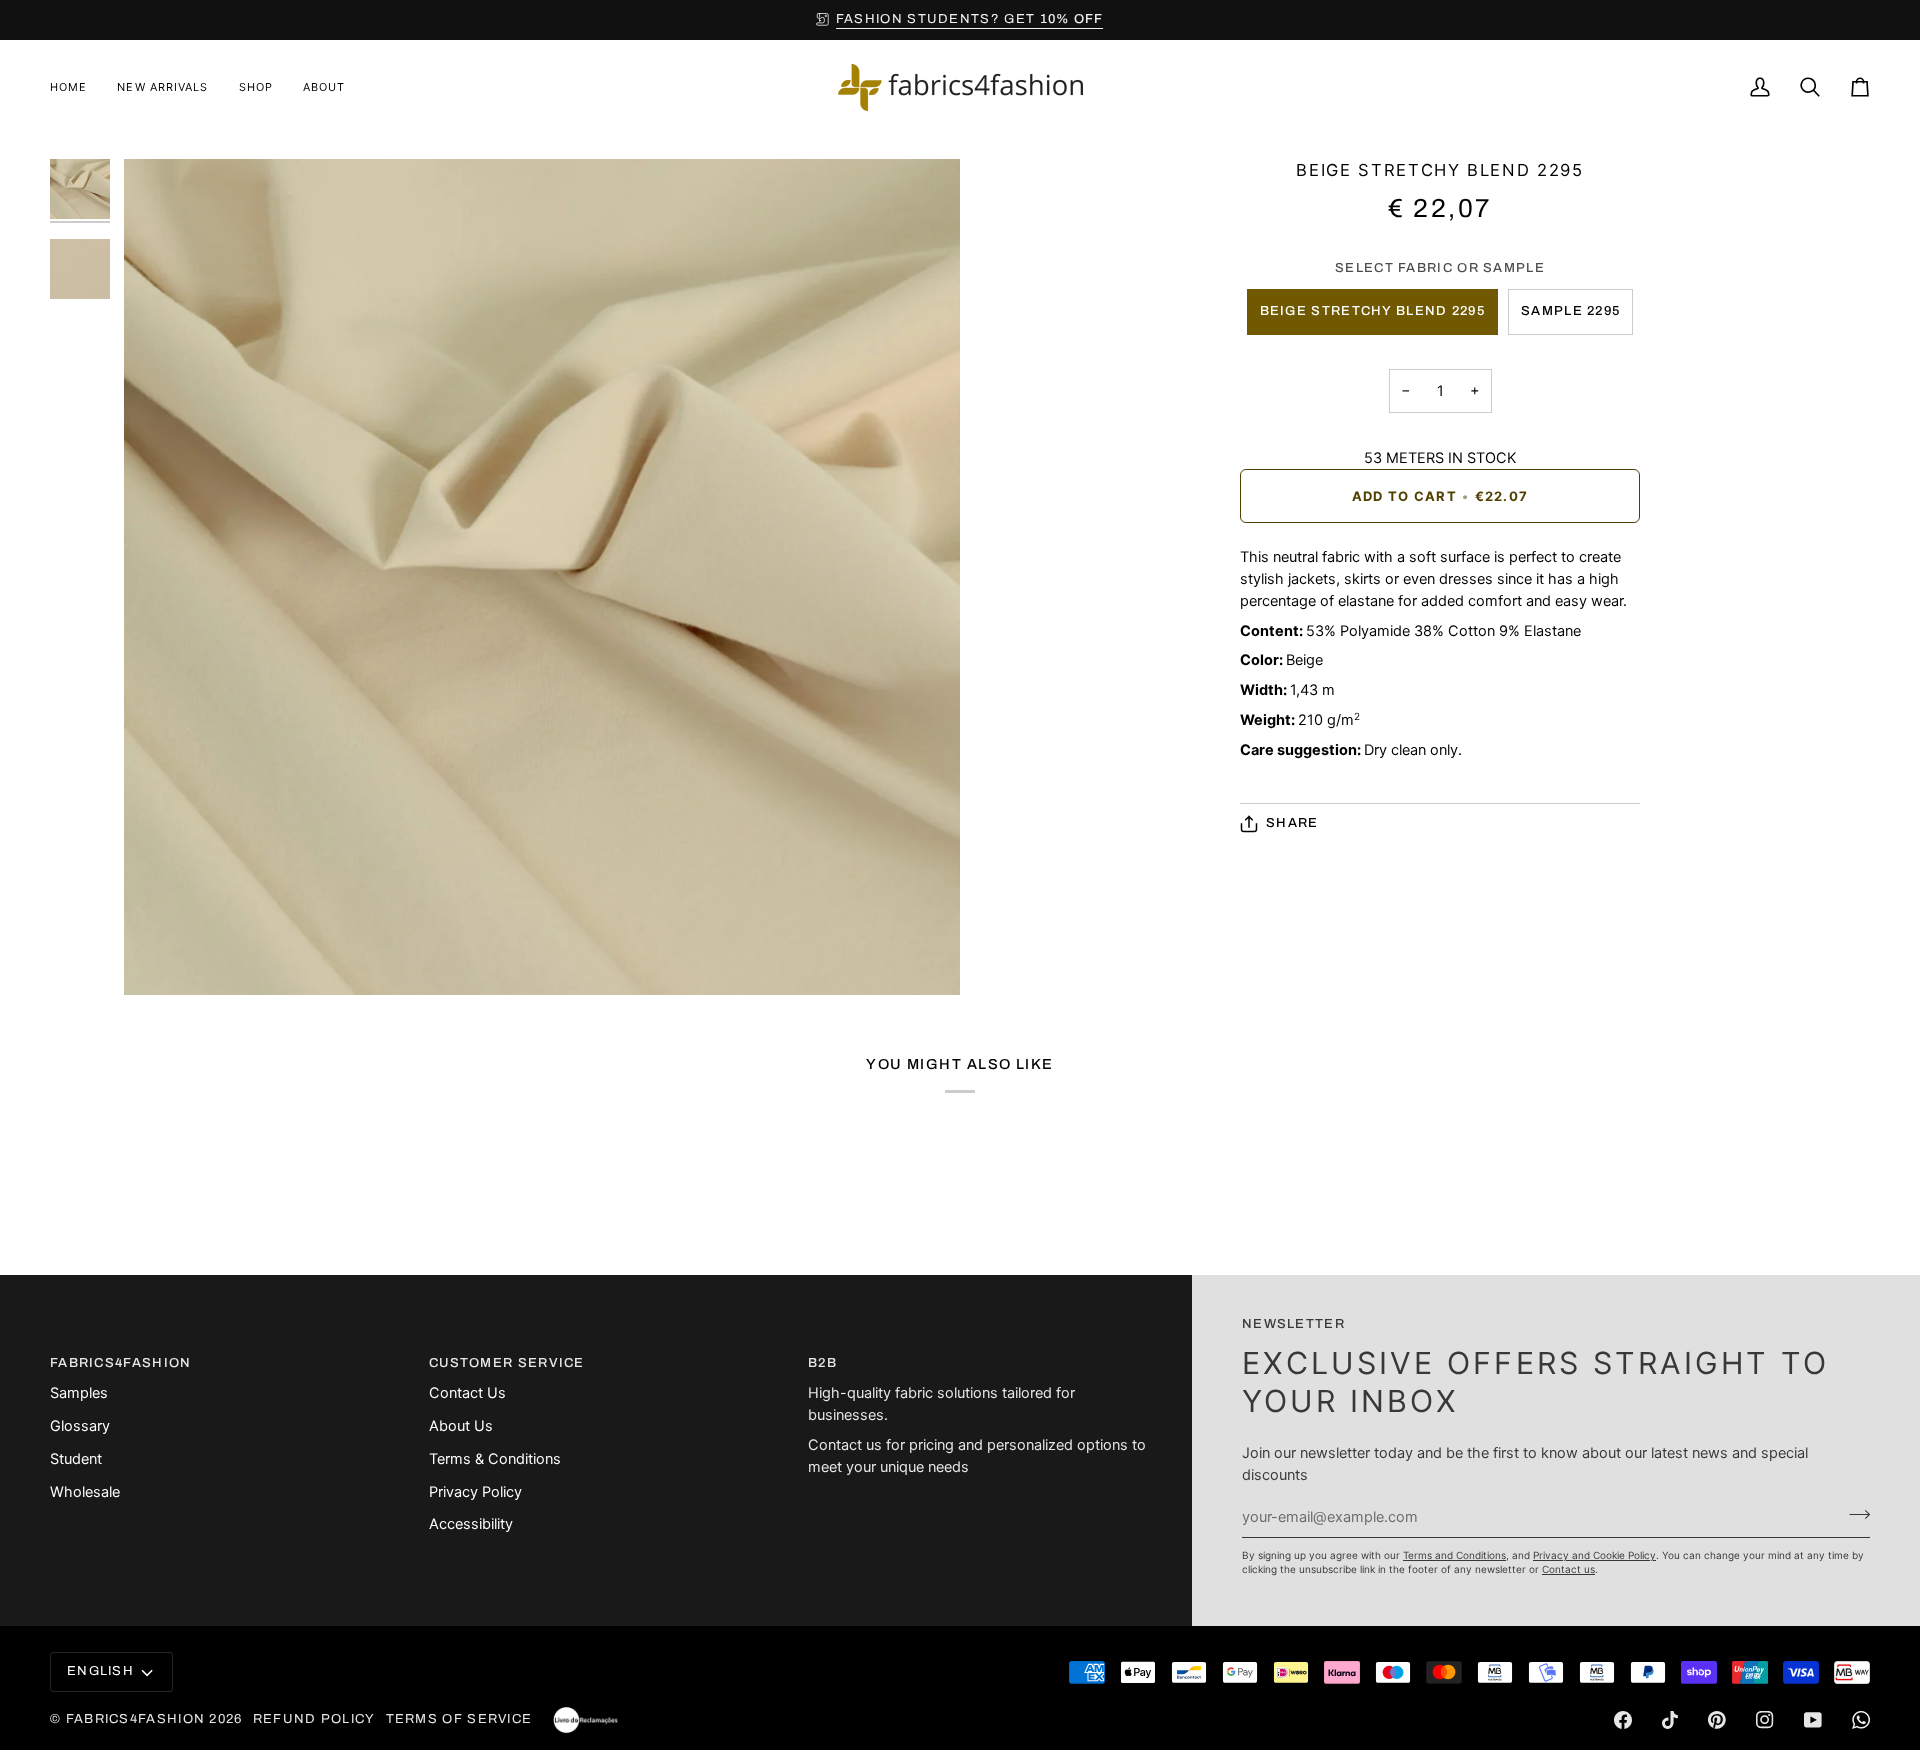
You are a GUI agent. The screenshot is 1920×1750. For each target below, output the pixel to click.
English (100, 1671)
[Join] (1853, 1514)
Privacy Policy (475, 1492)
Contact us (1568, 1569)
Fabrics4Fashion (136, 1719)
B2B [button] (822, 1363)
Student (76, 1459)
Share (1292, 823)
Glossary (80, 1426)
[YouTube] (1813, 1720)
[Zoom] (161, 957)
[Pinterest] (1717, 1720)
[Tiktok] (1670, 1720)
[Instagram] (1765, 1720)
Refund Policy (314, 1719)
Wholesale (85, 1492)
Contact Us (467, 1393)
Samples (79, 1393)
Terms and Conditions (1454, 1555)
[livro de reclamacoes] (585, 1720)
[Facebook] (1623, 1720)
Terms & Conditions (495, 1459)
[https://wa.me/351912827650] (1861, 1720)
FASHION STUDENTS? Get (970, 19)
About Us (461, 1426)
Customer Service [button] (507, 1363)
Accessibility (471, 1524)
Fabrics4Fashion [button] (121, 1363)
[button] (256, 87)
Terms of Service (459, 1719)
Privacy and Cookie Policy (1594, 1555)
